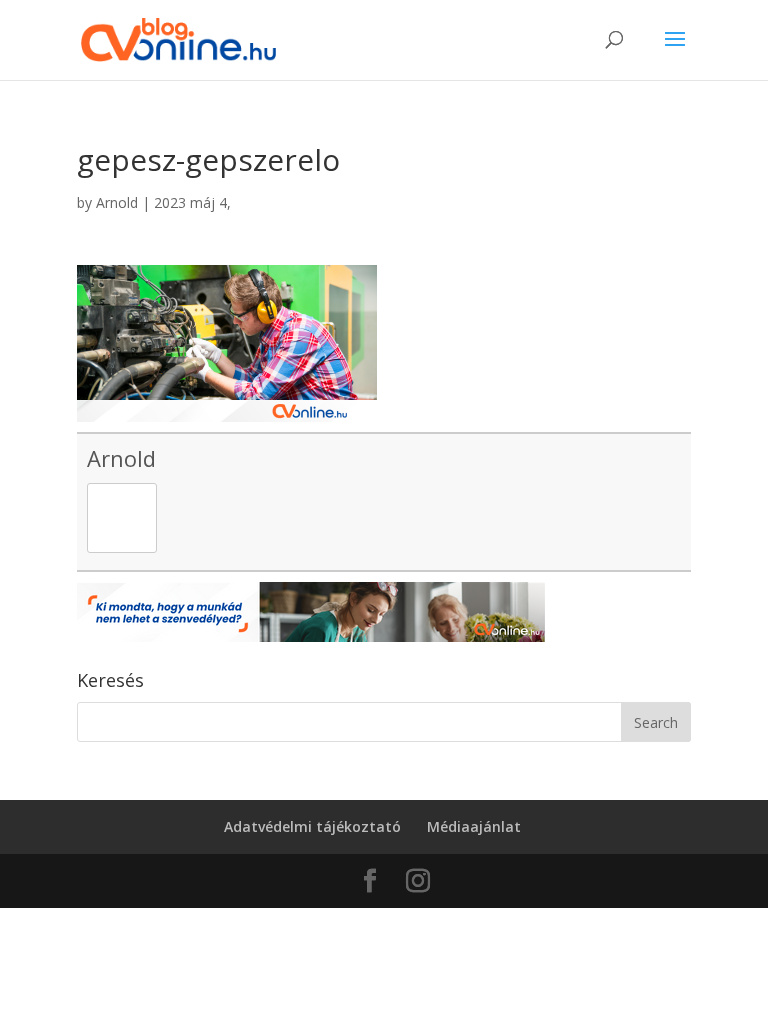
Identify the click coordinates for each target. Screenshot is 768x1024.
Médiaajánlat (474, 826)
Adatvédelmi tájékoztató (312, 826)
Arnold (117, 202)
